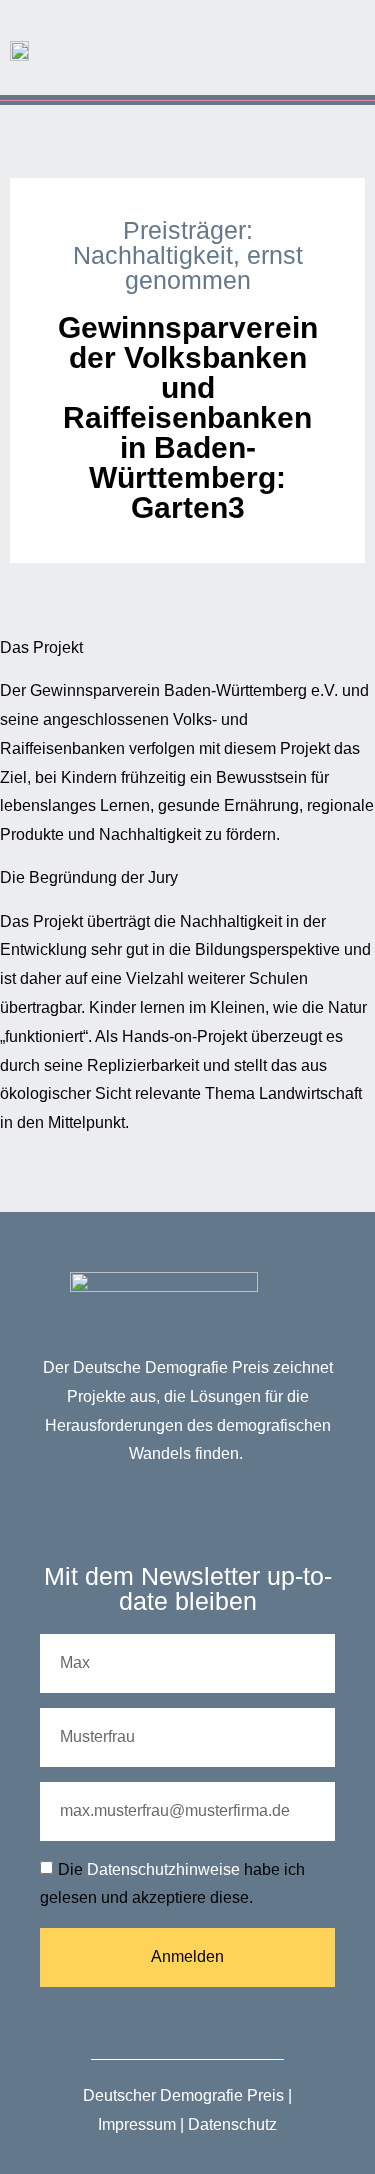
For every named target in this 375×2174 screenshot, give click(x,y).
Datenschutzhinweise (163, 1869)
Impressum (137, 2124)
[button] (346, 42)
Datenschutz (232, 2124)
